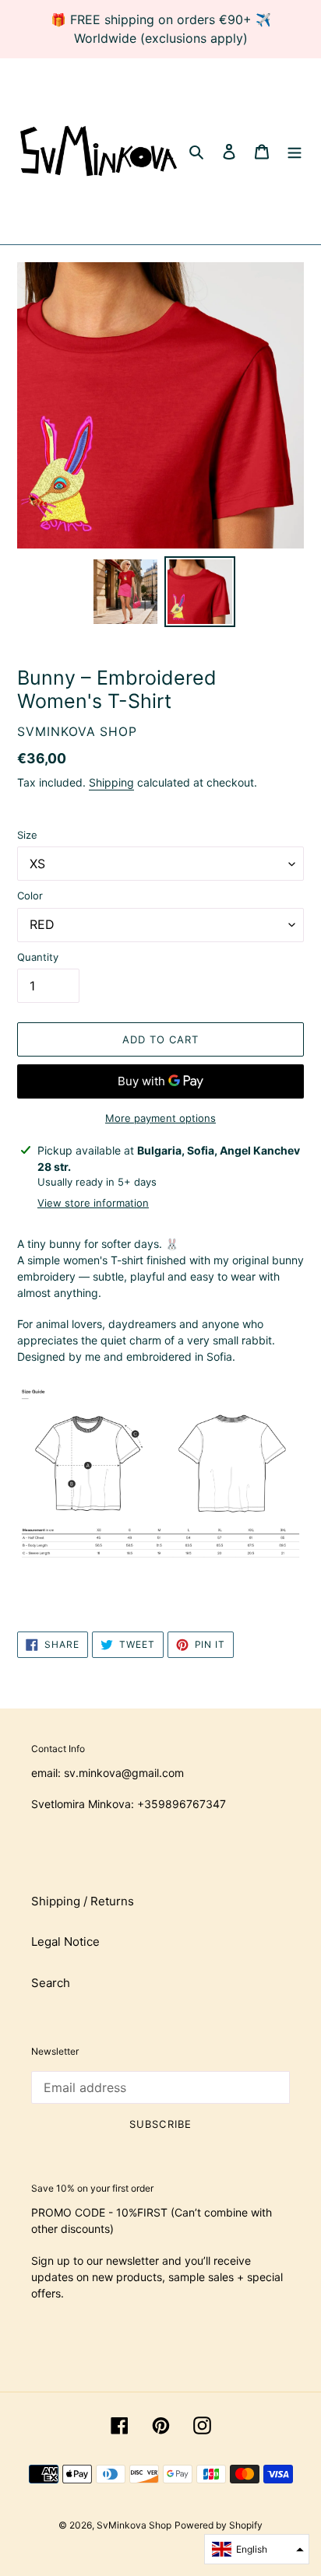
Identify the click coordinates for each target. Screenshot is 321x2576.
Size (27, 835)
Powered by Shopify (219, 2525)
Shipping (111, 782)
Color (30, 895)
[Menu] (295, 151)
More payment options (160, 1118)
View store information (93, 1203)
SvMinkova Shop (134, 2525)
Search (51, 1983)
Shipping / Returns (83, 1901)
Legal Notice (65, 1942)
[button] (257, 2549)
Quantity (38, 957)
